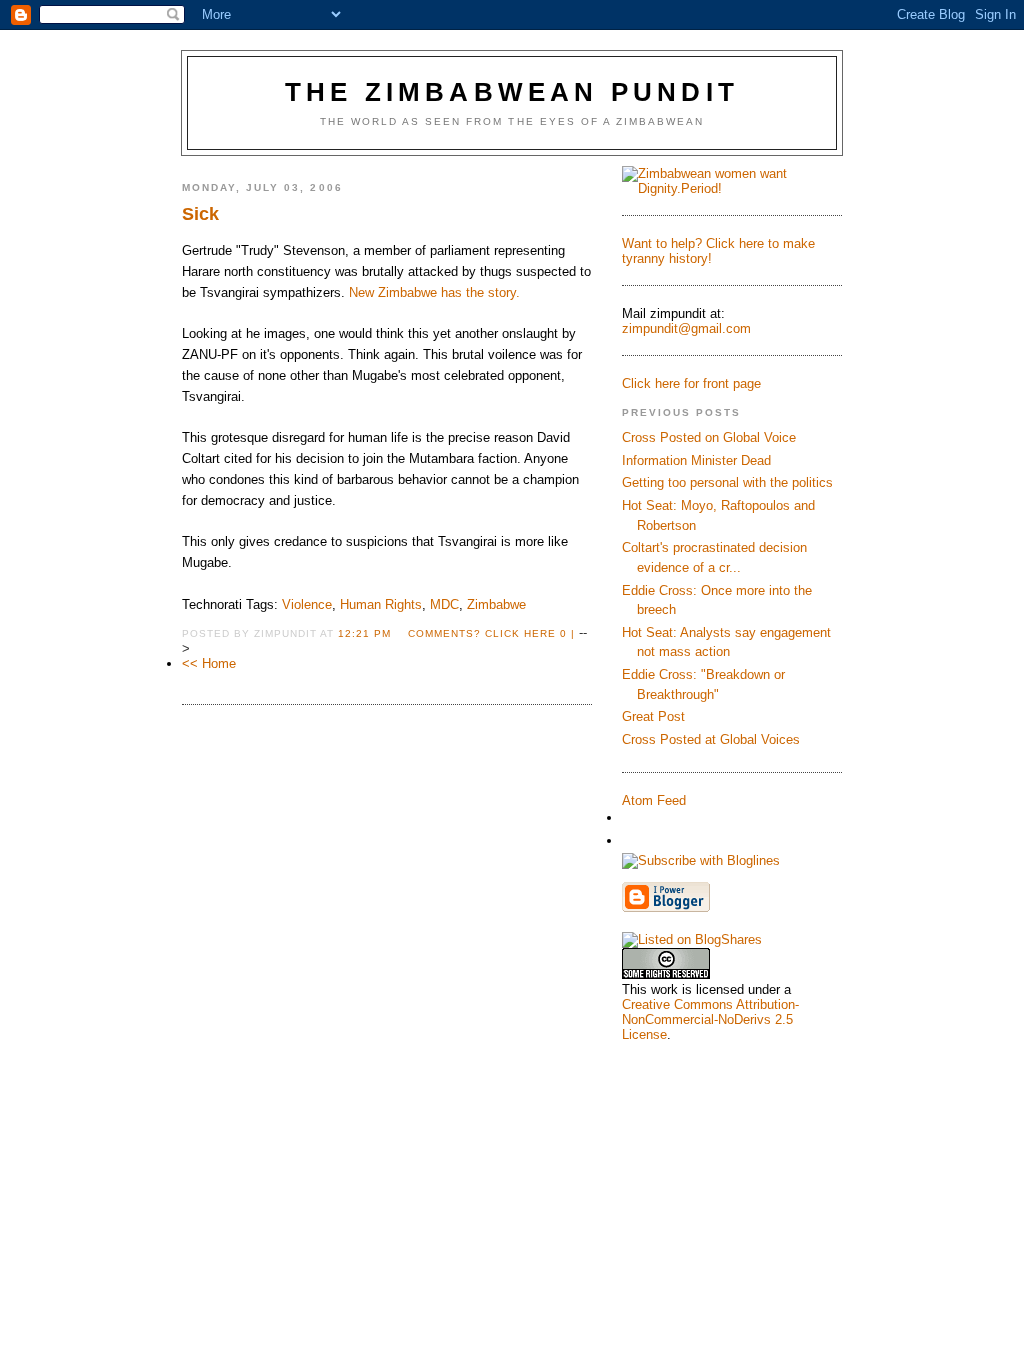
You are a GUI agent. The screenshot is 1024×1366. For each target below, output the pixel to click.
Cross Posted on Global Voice (709, 437)
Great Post (653, 716)
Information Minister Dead (696, 460)
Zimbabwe (496, 604)
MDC (444, 604)
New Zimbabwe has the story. (434, 292)
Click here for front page (691, 383)
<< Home (209, 663)
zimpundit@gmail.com (686, 328)
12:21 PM (364, 633)
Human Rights (381, 604)
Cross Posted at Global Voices (711, 739)
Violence (307, 604)
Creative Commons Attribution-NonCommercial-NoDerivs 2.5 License (710, 1019)
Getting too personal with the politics (727, 482)
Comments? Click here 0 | (491, 633)
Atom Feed (654, 800)
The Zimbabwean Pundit (512, 92)
